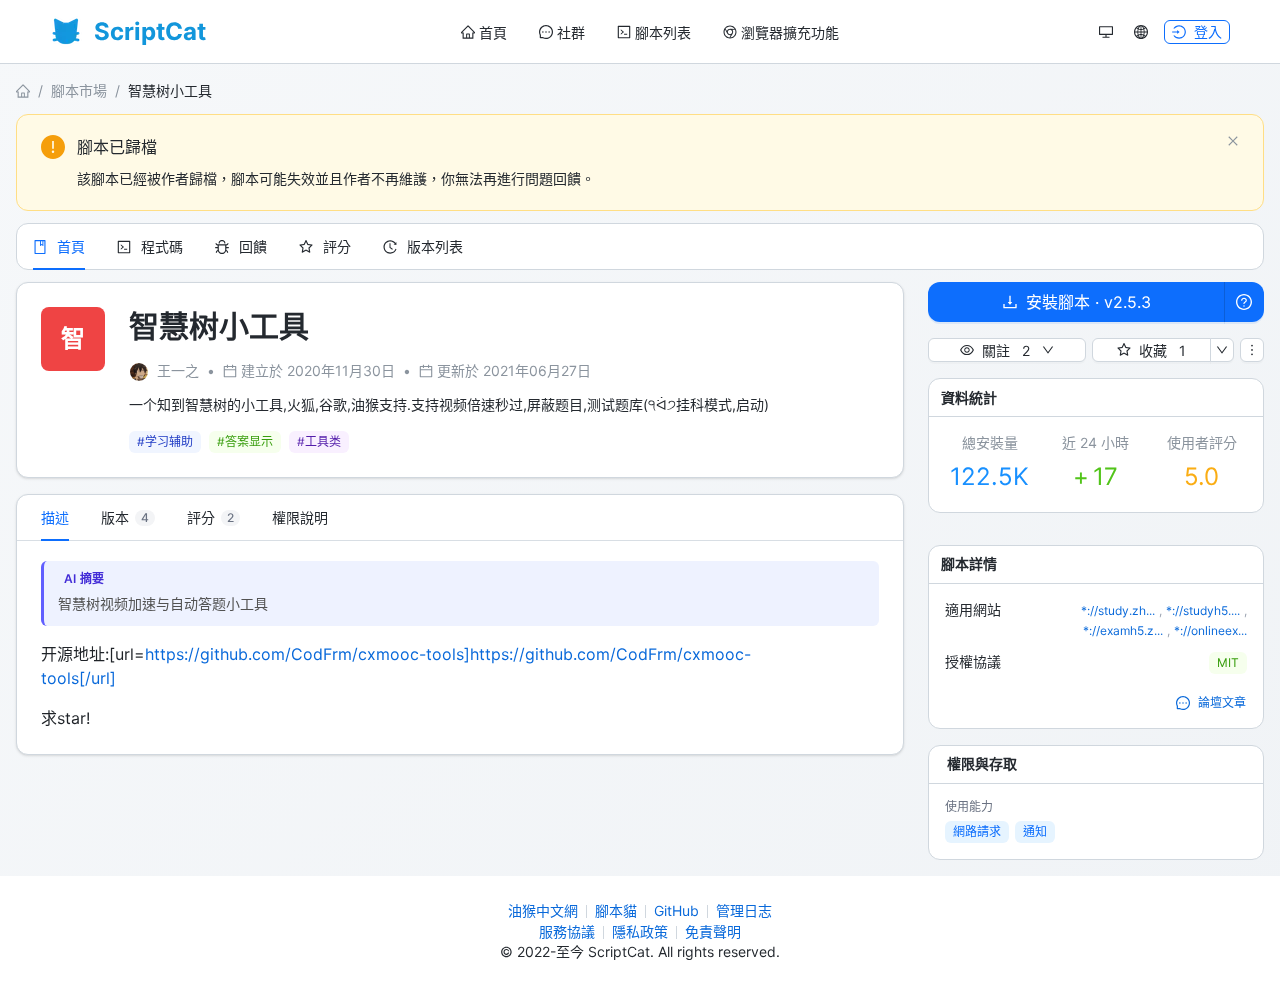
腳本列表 (663, 32)
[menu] (650, 32)
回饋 (253, 246)
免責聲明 (713, 931)
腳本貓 (616, 910)
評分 (337, 246)
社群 (571, 32)
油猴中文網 (543, 910)
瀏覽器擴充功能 (790, 32)
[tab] (128, 518)
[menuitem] (484, 33)
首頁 (493, 32)
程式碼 (162, 246)
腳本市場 (79, 90)
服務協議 (567, 931)
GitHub (676, 910)
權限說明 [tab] (300, 517)
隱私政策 (640, 931)
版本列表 (435, 246)
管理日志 (744, 910)
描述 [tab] (55, 517)
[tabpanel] (460, 647)
